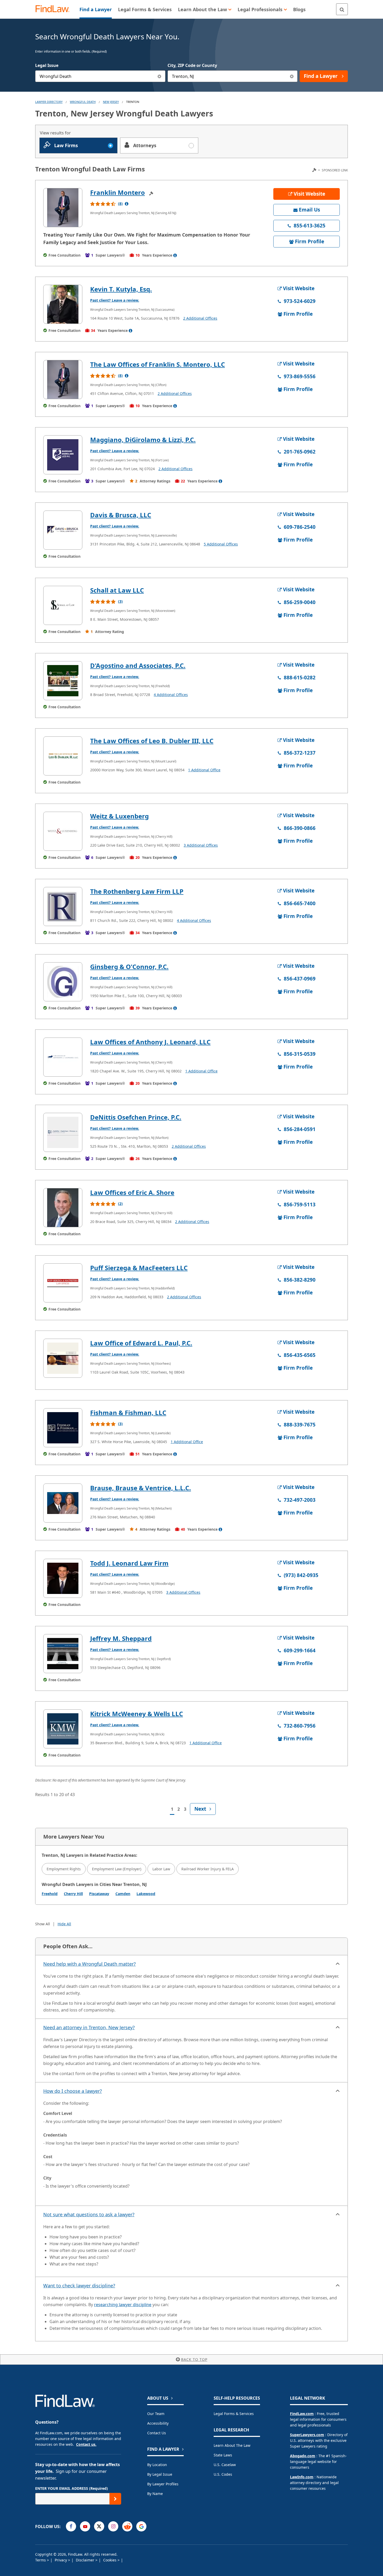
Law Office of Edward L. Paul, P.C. (141, 1343)
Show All (43, 1924)
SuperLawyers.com (307, 2435)
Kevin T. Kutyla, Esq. (121, 289)
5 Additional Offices (221, 544)
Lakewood (146, 1894)
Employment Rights (64, 1869)
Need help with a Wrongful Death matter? (89, 1964)
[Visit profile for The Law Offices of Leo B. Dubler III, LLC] (63, 756)
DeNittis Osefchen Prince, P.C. (136, 1117)
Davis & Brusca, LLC (121, 515)
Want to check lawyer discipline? (79, 2286)
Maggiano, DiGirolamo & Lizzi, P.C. (143, 440)
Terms (41, 2560)
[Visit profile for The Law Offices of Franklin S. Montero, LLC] (63, 380)
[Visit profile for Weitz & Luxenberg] (63, 831)
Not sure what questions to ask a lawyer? (89, 2214)
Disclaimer (86, 2560)
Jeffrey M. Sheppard (121, 1638)
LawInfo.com (302, 2477)
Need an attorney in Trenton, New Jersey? (89, 2027)
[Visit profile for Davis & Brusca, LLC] (63, 530)
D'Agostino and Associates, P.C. (138, 665)
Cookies (110, 2560)
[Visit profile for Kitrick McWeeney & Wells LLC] (63, 1729)
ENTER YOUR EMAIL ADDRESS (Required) (72, 2488)
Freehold (50, 1894)
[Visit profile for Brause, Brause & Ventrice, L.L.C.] (63, 1503)
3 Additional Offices (201, 845)
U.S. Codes (223, 2474)
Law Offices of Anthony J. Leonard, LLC (150, 1042)
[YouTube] (85, 2526)
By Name (155, 2494)
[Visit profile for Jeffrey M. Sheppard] (63, 1654)
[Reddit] (127, 2526)
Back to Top (194, 2359)
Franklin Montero (118, 192)
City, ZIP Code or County (192, 65)
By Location (157, 2465)
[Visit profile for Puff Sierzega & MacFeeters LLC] (63, 1283)
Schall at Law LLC (117, 590)
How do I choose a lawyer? (73, 2091)
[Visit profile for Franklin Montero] (63, 208)
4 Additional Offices (171, 695)
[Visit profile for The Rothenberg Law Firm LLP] (63, 907)
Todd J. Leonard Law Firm (129, 1563)
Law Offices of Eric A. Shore (132, 1192)
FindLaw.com (302, 2414)
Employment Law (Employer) (117, 1869)
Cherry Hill (73, 1894)
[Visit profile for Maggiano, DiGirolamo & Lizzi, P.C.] (63, 455)
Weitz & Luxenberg (119, 816)
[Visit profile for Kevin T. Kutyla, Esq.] (63, 304)
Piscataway (99, 1894)
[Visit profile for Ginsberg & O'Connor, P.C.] (63, 982)
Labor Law (161, 1869)
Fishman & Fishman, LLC (128, 1413)
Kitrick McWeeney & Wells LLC (137, 1714)
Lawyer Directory (49, 102)
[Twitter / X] (99, 2526)
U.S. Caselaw (225, 2465)
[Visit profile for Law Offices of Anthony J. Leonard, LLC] (63, 1057)
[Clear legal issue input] (160, 76)
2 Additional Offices (200, 318)
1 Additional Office (204, 770)
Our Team (156, 2414)
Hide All (64, 1924)
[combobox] (100, 76)
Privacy (61, 2560)
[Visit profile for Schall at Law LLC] (63, 605)
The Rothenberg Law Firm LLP (137, 891)
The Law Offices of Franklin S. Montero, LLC (157, 364)
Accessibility (158, 2423)
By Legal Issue (160, 2474)
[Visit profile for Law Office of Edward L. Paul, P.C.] (63, 1358)
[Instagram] (113, 2526)
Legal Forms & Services (234, 2414)
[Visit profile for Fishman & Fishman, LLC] (63, 1428)
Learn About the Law (232, 2445)
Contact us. (86, 2444)
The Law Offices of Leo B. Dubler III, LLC (152, 741)
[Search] (342, 9)
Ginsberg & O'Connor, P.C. (129, 967)
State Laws (223, 2455)
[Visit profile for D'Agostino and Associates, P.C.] (63, 681)
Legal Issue (47, 65)
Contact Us (157, 2433)
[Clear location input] (292, 76)
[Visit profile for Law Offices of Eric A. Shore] (63, 1208)
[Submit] (115, 2499)
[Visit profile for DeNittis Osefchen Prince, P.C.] (63, 1132)
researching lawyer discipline (123, 2305)
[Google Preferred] (141, 2526)
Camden (123, 1894)
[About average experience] (175, 255)
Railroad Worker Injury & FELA (208, 1869)
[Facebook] (71, 2526)
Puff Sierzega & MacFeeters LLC (139, 1268)
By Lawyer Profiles (163, 2484)
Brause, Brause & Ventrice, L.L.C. (141, 1488)
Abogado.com (303, 2456)
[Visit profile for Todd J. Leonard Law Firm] (63, 1578)
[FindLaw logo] (55, 9)
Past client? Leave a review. (115, 300)
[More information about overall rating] (127, 204)
